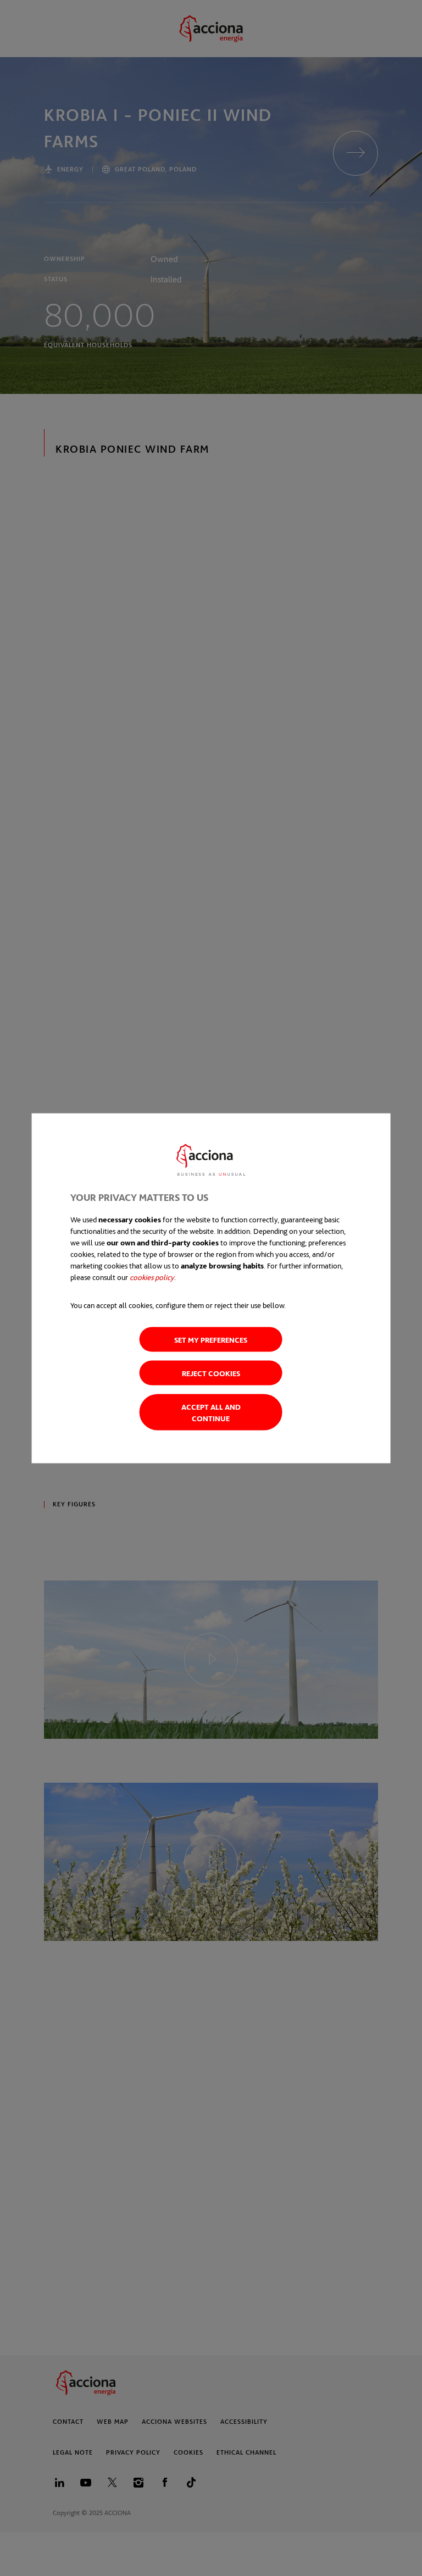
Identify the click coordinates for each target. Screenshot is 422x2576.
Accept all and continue (211, 1412)
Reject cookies (211, 1373)
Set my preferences (211, 1339)
